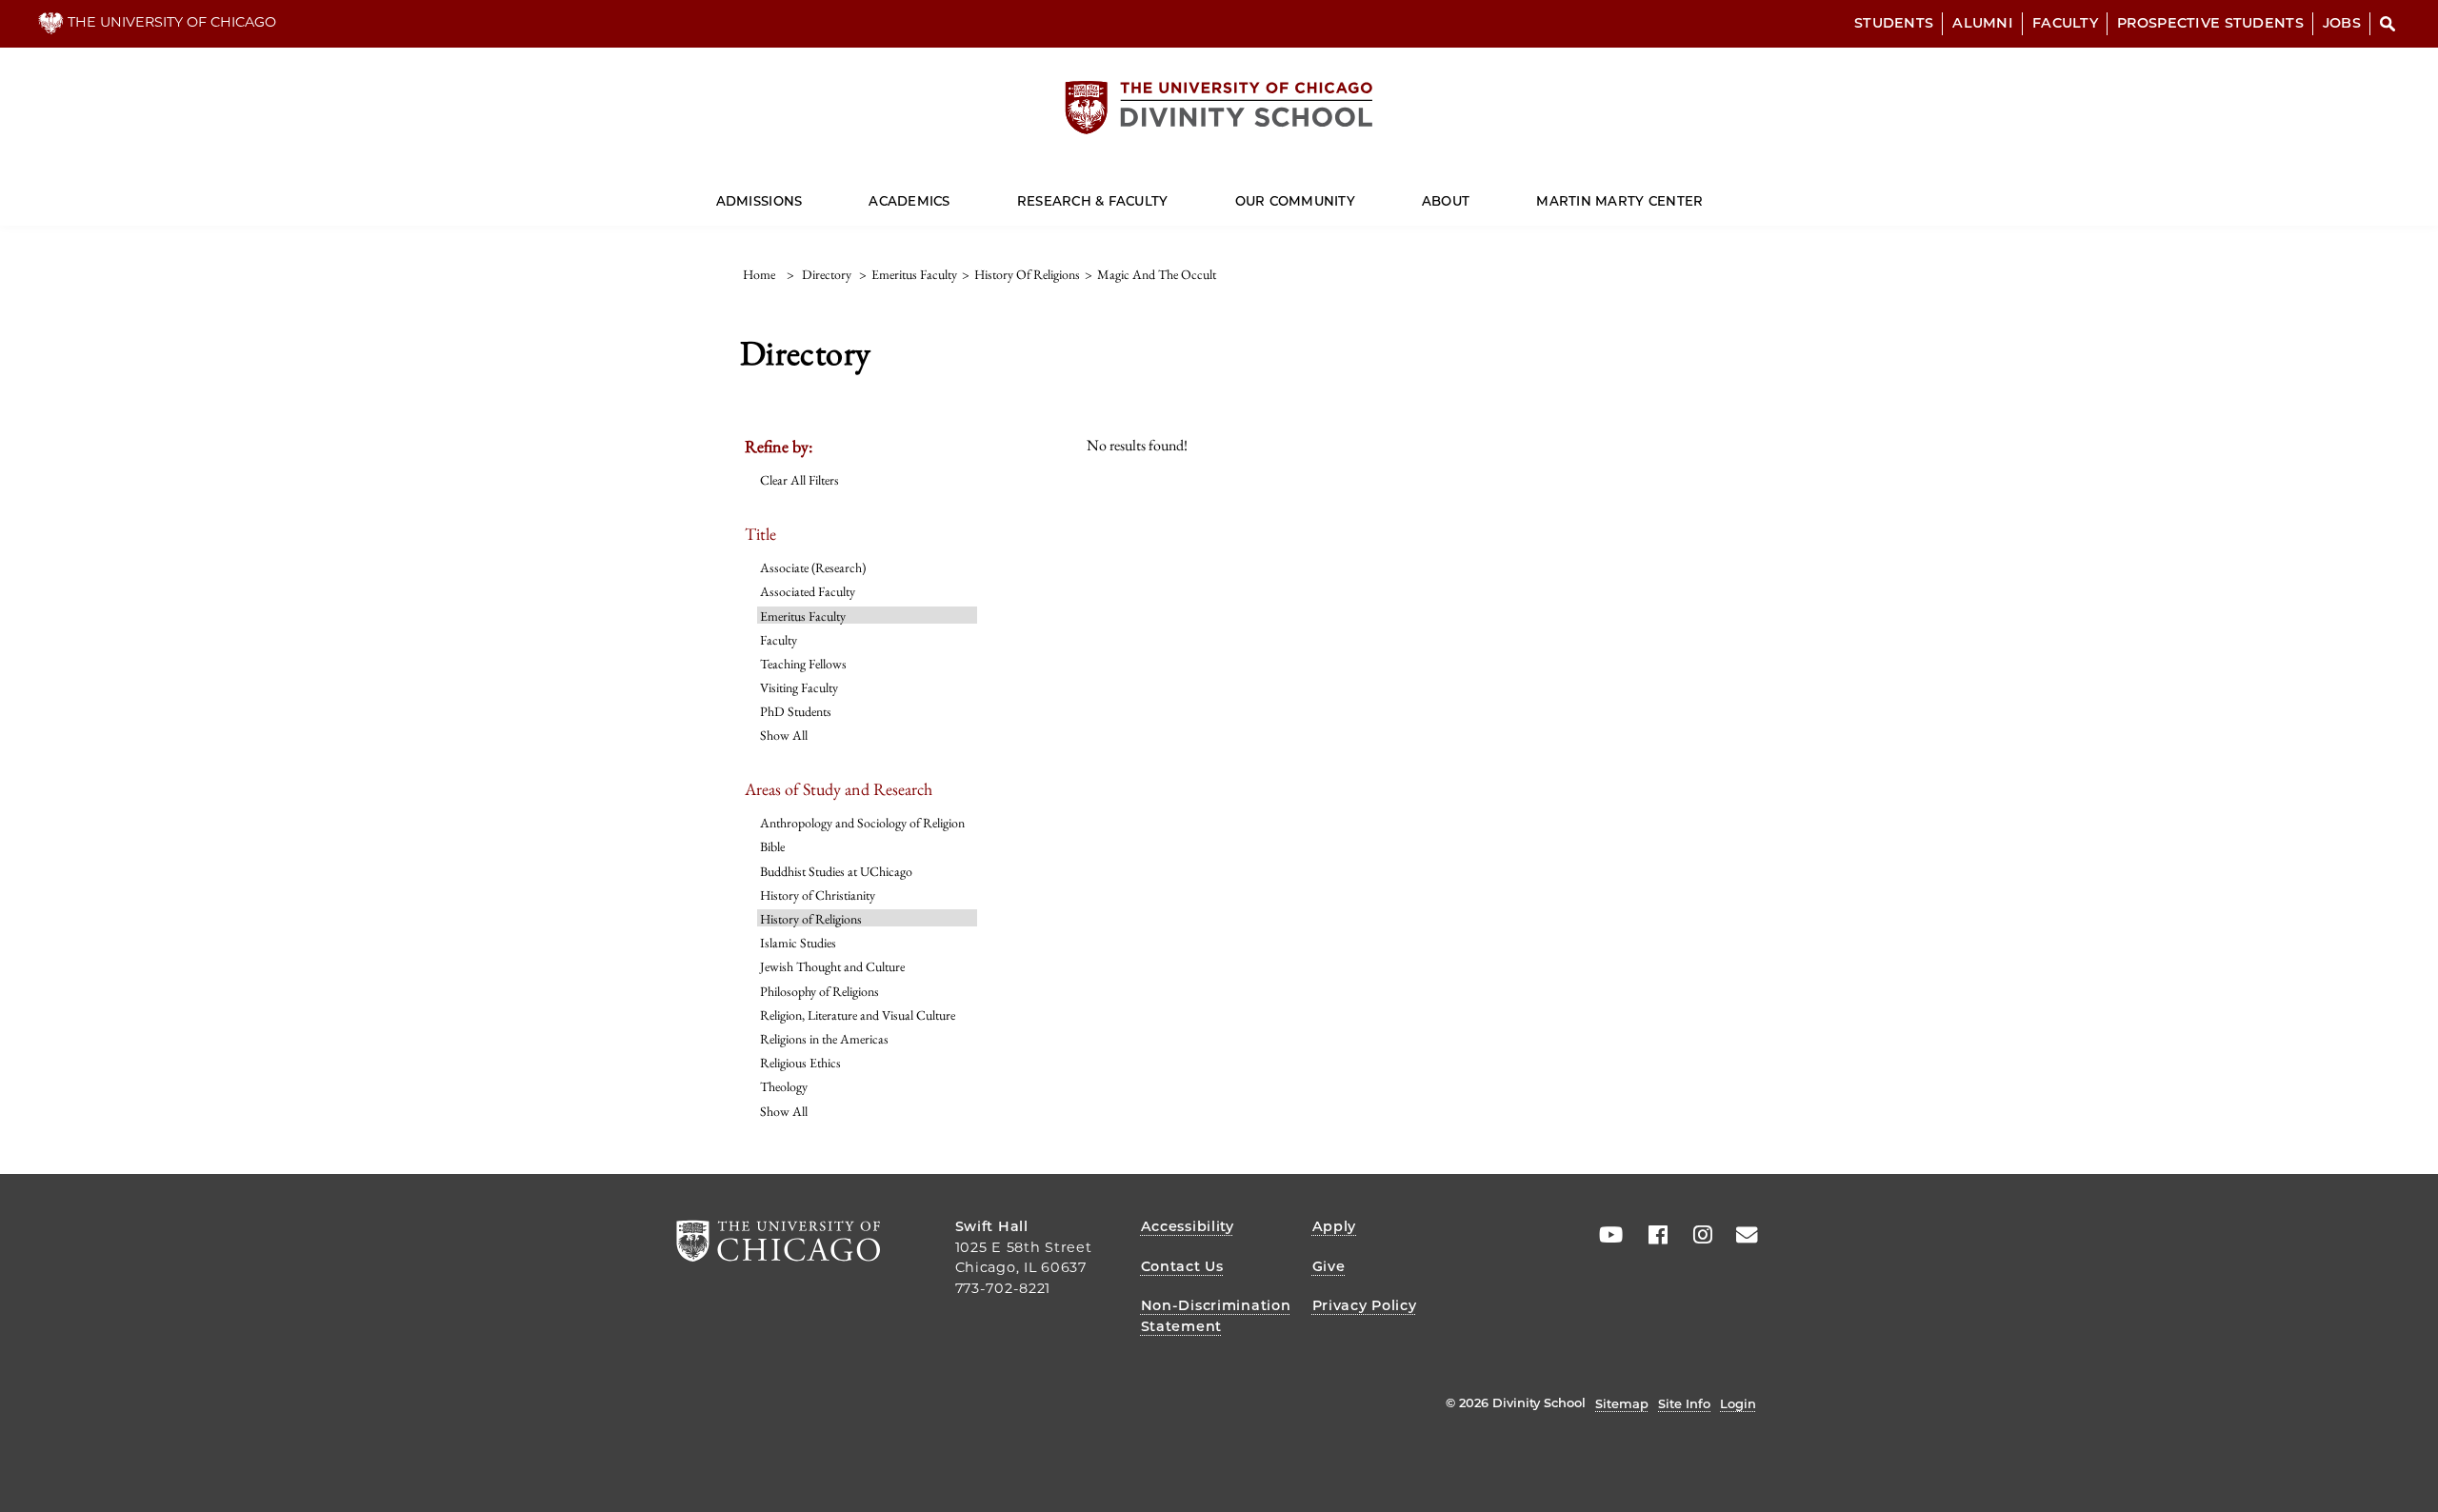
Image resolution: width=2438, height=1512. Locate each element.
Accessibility (1188, 1226)
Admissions (759, 201)
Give (1329, 1266)
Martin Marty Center (1619, 201)
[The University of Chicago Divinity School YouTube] (1607, 1235)
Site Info (1684, 1403)
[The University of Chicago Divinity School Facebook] (1651, 1235)
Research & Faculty (1093, 201)
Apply (1335, 1226)
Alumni (1983, 23)
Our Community (1295, 201)
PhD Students (796, 711)
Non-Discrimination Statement (1216, 1316)
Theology (784, 1086)
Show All (784, 735)
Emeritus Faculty (803, 616)
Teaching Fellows (803, 664)
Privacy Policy (1365, 1305)
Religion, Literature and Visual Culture (858, 1015)
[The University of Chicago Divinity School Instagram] (1696, 1235)
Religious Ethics (800, 1063)
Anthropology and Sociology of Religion (862, 823)
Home (759, 274)
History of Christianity (818, 895)
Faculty (2065, 23)
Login (1738, 1403)
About (1446, 201)
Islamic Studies (798, 943)
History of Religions (811, 919)
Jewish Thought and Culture (832, 966)
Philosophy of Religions (819, 991)
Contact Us (1182, 1266)
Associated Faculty (808, 591)
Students (1894, 23)
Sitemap (1622, 1403)
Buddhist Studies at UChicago (836, 871)
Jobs (2342, 23)
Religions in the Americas (824, 1039)
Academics (909, 201)
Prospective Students (2210, 23)
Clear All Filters (799, 480)
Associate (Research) (813, 567)
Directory (827, 274)
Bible (772, 846)
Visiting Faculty (799, 687)
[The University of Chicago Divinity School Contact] (1741, 1235)
